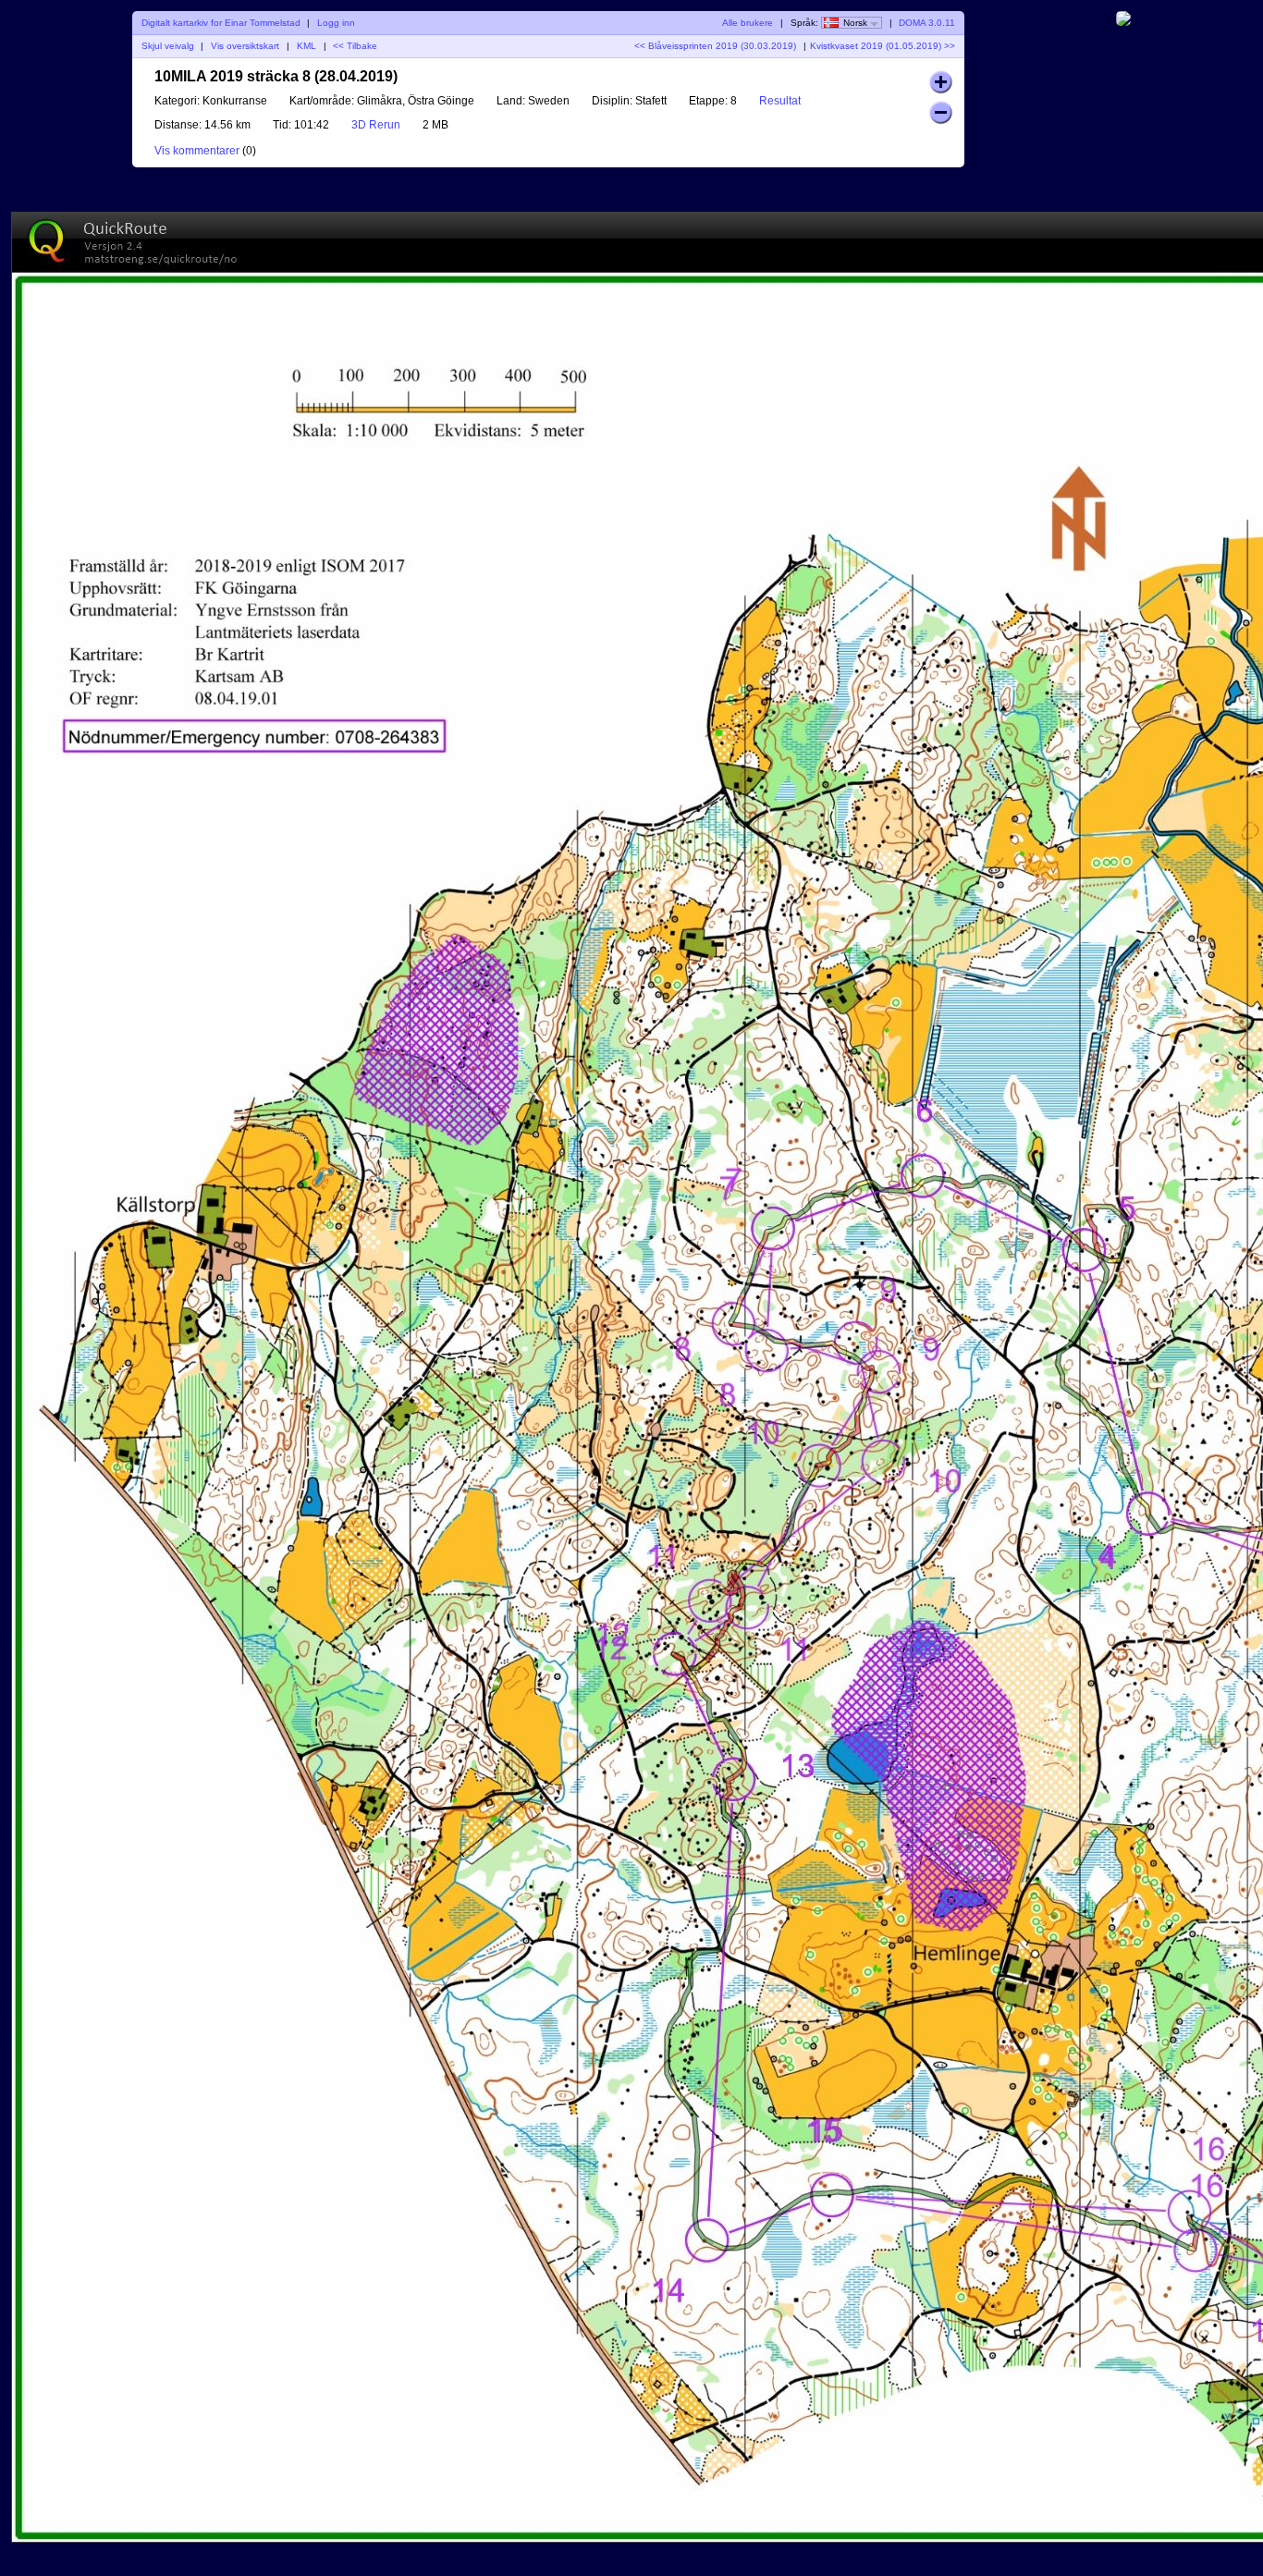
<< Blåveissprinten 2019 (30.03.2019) (715, 46)
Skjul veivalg (168, 46)
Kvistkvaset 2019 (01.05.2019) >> (883, 46)
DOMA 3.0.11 (927, 23)
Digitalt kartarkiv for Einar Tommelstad (221, 23)
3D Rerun (376, 125)
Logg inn (336, 23)
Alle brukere (748, 23)
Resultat (780, 101)
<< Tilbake (355, 46)
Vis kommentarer (197, 151)
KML (307, 46)
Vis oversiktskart (245, 46)
